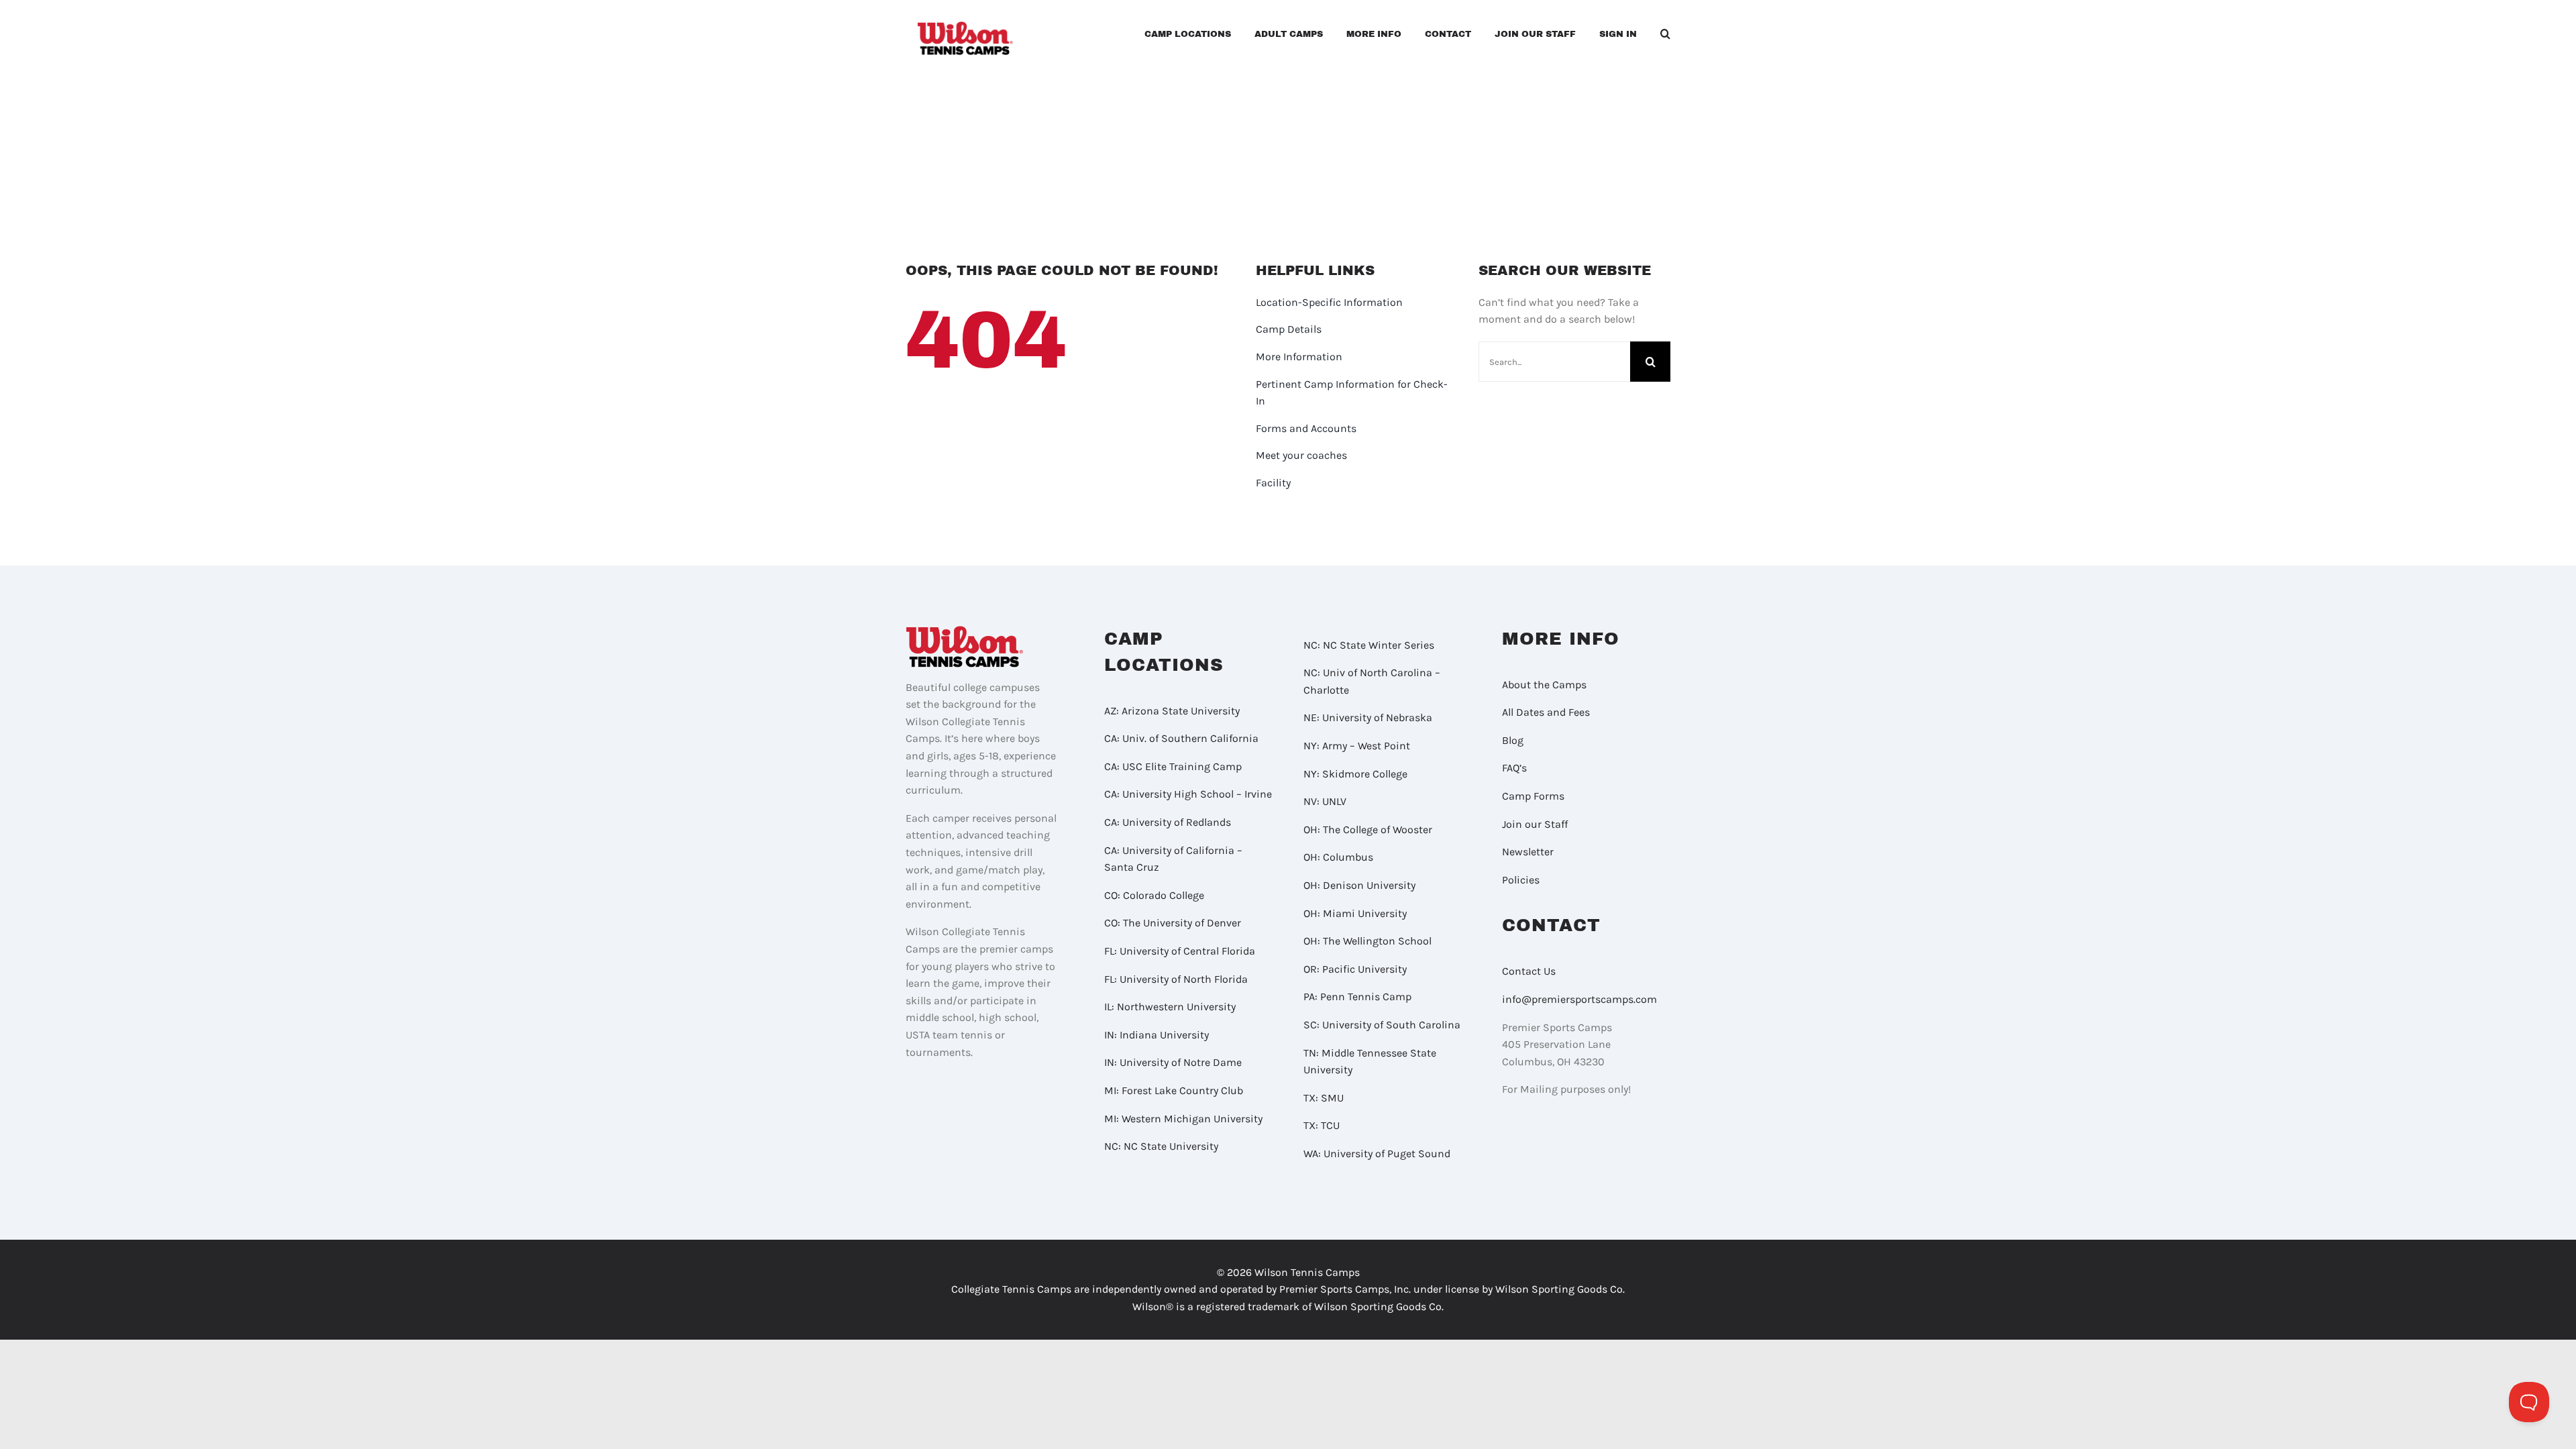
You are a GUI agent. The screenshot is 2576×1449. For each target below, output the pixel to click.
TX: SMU (1324, 1098)
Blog (1513, 740)
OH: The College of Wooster (1368, 829)
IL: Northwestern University (1170, 1007)
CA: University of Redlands (1168, 822)
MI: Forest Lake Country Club (1174, 1090)
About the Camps (1544, 685)
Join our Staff (1535, 824)
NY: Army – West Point (1357, 746)
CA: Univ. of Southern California (1181, 738)
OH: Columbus (1338, 857)
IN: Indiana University (1157, 1035)
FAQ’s (1514, 768)
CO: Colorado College (1154, 895)
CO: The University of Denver (1173, 923)
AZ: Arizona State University (1172, 711)
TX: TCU (1322, 1125)
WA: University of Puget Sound (1377, 1153)
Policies (1521, 880)
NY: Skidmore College (1355, 774)
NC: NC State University (1161, 1146)
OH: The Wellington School (1367, 941)
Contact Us (1529, 971)
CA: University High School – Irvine (1188, 794)
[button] (1665, 36)
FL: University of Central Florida (1180, 951)
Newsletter (1528, 852)
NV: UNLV (1325, 801)
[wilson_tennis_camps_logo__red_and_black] (966, 26)
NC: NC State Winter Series (1369, 645)
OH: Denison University (1359, 885)
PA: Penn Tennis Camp (1357, 997)
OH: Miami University (1355, 913)
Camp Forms (1533, 796)
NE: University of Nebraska (1368, 717)
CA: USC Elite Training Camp (1173, 766)
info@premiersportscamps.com (1579, 999)
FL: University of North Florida (1176, 979)
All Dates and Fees (1546, 712)
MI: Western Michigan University (1183, 1119)
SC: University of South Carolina (1382, 1025)
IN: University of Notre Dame (1173, 1062)
